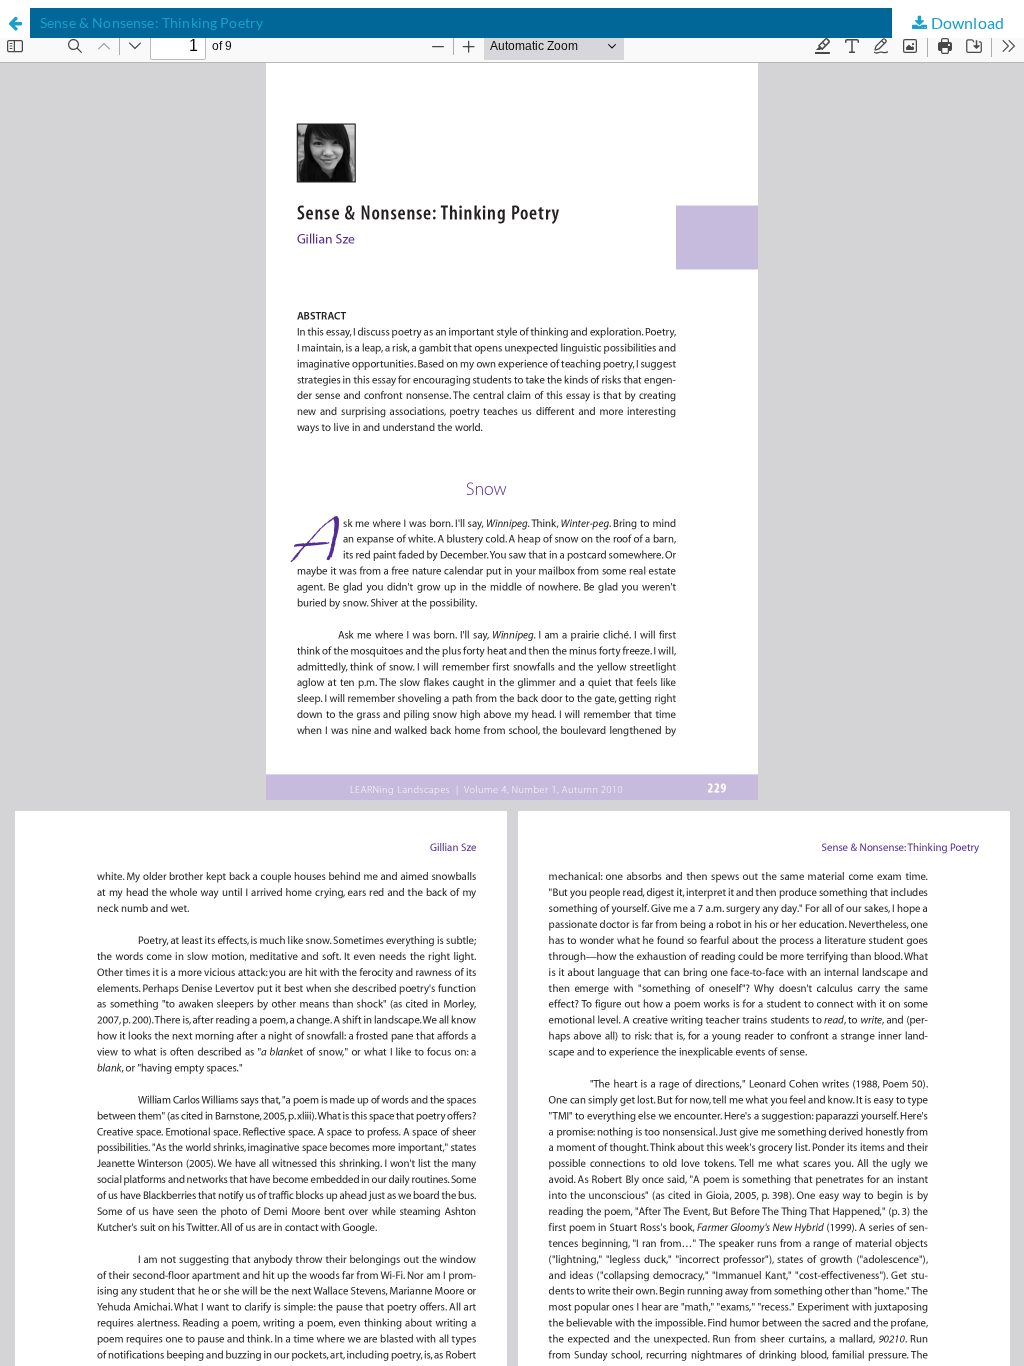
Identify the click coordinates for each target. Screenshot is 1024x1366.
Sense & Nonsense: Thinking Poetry (151, 22)
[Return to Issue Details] (15, 23)
